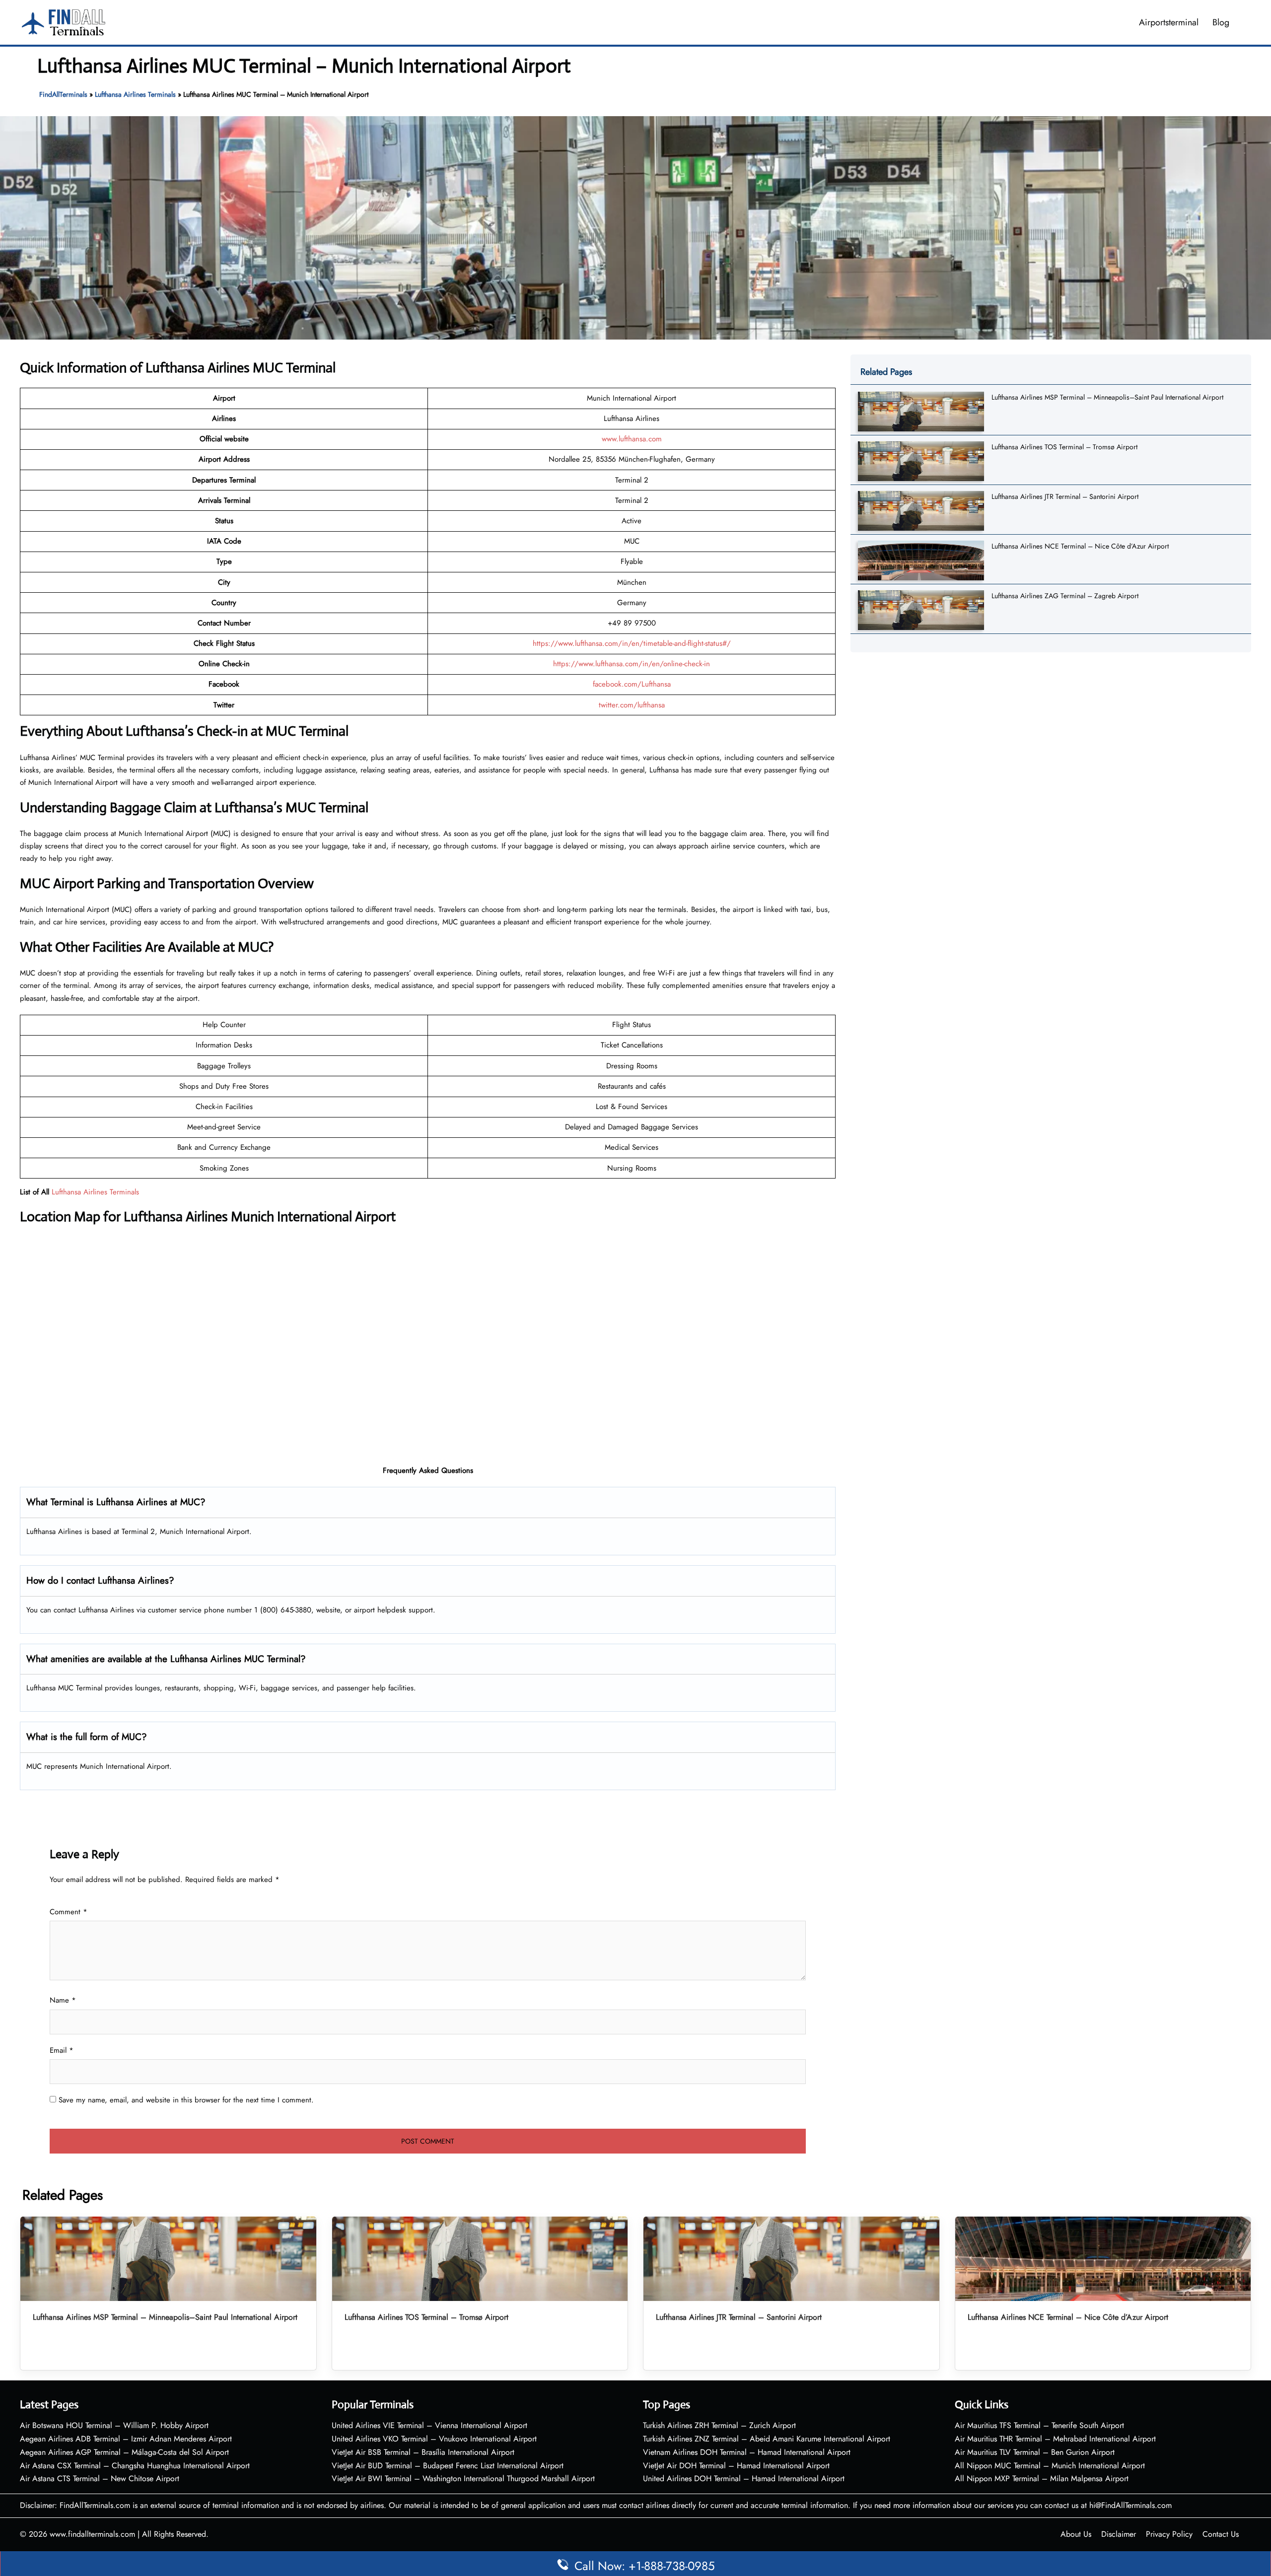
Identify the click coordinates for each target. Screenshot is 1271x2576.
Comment (69, 1912)
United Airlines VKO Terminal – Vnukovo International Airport (434, 2439)
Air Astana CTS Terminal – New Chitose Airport (100, 2478)
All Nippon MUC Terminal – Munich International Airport (1050, 2466)
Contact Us (1221, 2534)
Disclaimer (1119, 2534)
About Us (1076, 2534)
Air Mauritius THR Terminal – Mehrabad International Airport (1055, 2439)
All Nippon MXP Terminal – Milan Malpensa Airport (1042, 2478)
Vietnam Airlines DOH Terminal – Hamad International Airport (747, 2452)
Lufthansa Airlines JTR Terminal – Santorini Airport (1065, 496)
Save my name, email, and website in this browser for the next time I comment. (186, 2100)
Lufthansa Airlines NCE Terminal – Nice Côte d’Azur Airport (1080, 546)
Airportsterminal (1169, 22)
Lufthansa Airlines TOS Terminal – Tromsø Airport (1064, 447)
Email (62, 2050)
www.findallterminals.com (92, 2534)
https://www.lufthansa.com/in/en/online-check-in (632, 664)
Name (63, 2000)
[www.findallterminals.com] (64, 21)
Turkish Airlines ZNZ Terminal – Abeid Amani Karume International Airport (767, 2439)
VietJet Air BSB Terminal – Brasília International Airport (423, 2452)
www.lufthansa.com (632, 439)
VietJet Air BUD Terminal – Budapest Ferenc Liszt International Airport (448, 2466)
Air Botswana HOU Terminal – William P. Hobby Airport (114, 2425)
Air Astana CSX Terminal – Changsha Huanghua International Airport (135, 2466)
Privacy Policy (1169, 2534)
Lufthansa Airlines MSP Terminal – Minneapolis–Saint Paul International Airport (1107, 397)
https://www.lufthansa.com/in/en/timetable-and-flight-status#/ (632, 643)
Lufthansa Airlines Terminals (135, 94)
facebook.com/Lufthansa (632, 684)
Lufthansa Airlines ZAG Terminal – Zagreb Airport (1065, 596)
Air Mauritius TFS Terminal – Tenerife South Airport (1039, 2425)
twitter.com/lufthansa (632, 705)
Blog (1221, 22)
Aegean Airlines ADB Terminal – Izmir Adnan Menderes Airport (126, 2439)
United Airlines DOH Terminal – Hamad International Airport (744, 2478)
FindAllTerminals (63, 94)
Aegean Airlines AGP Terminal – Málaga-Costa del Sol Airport (124, 2452)
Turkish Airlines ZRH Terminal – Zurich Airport (719, 2425)
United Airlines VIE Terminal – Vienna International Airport (429, 2425)
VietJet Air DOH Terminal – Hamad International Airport (736, 2466)
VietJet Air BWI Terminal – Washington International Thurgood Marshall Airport (463, 2478)
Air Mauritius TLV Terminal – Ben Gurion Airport (1035, 2452)
